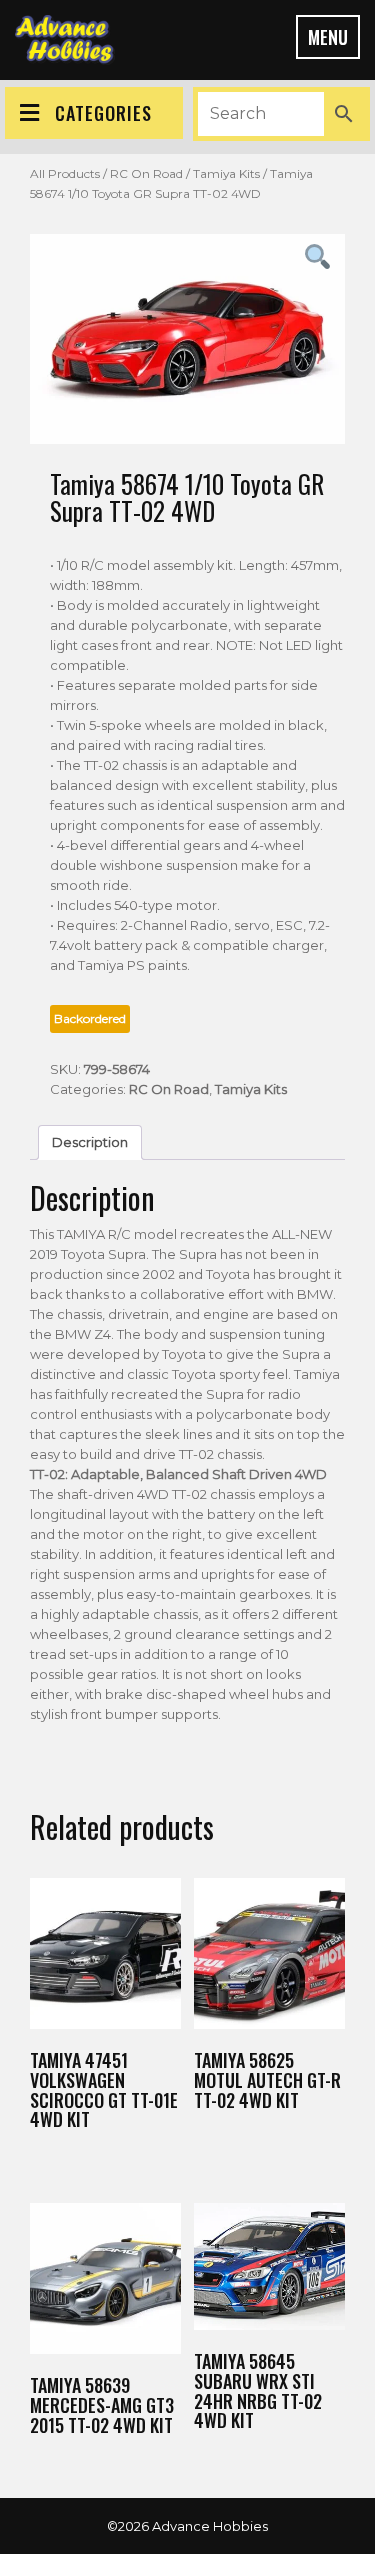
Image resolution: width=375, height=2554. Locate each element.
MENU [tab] (328, 37)
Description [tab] (90, 1142)
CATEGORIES (103, 113)
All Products (65, 173)
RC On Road (146, 173)
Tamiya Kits (226, 173)
